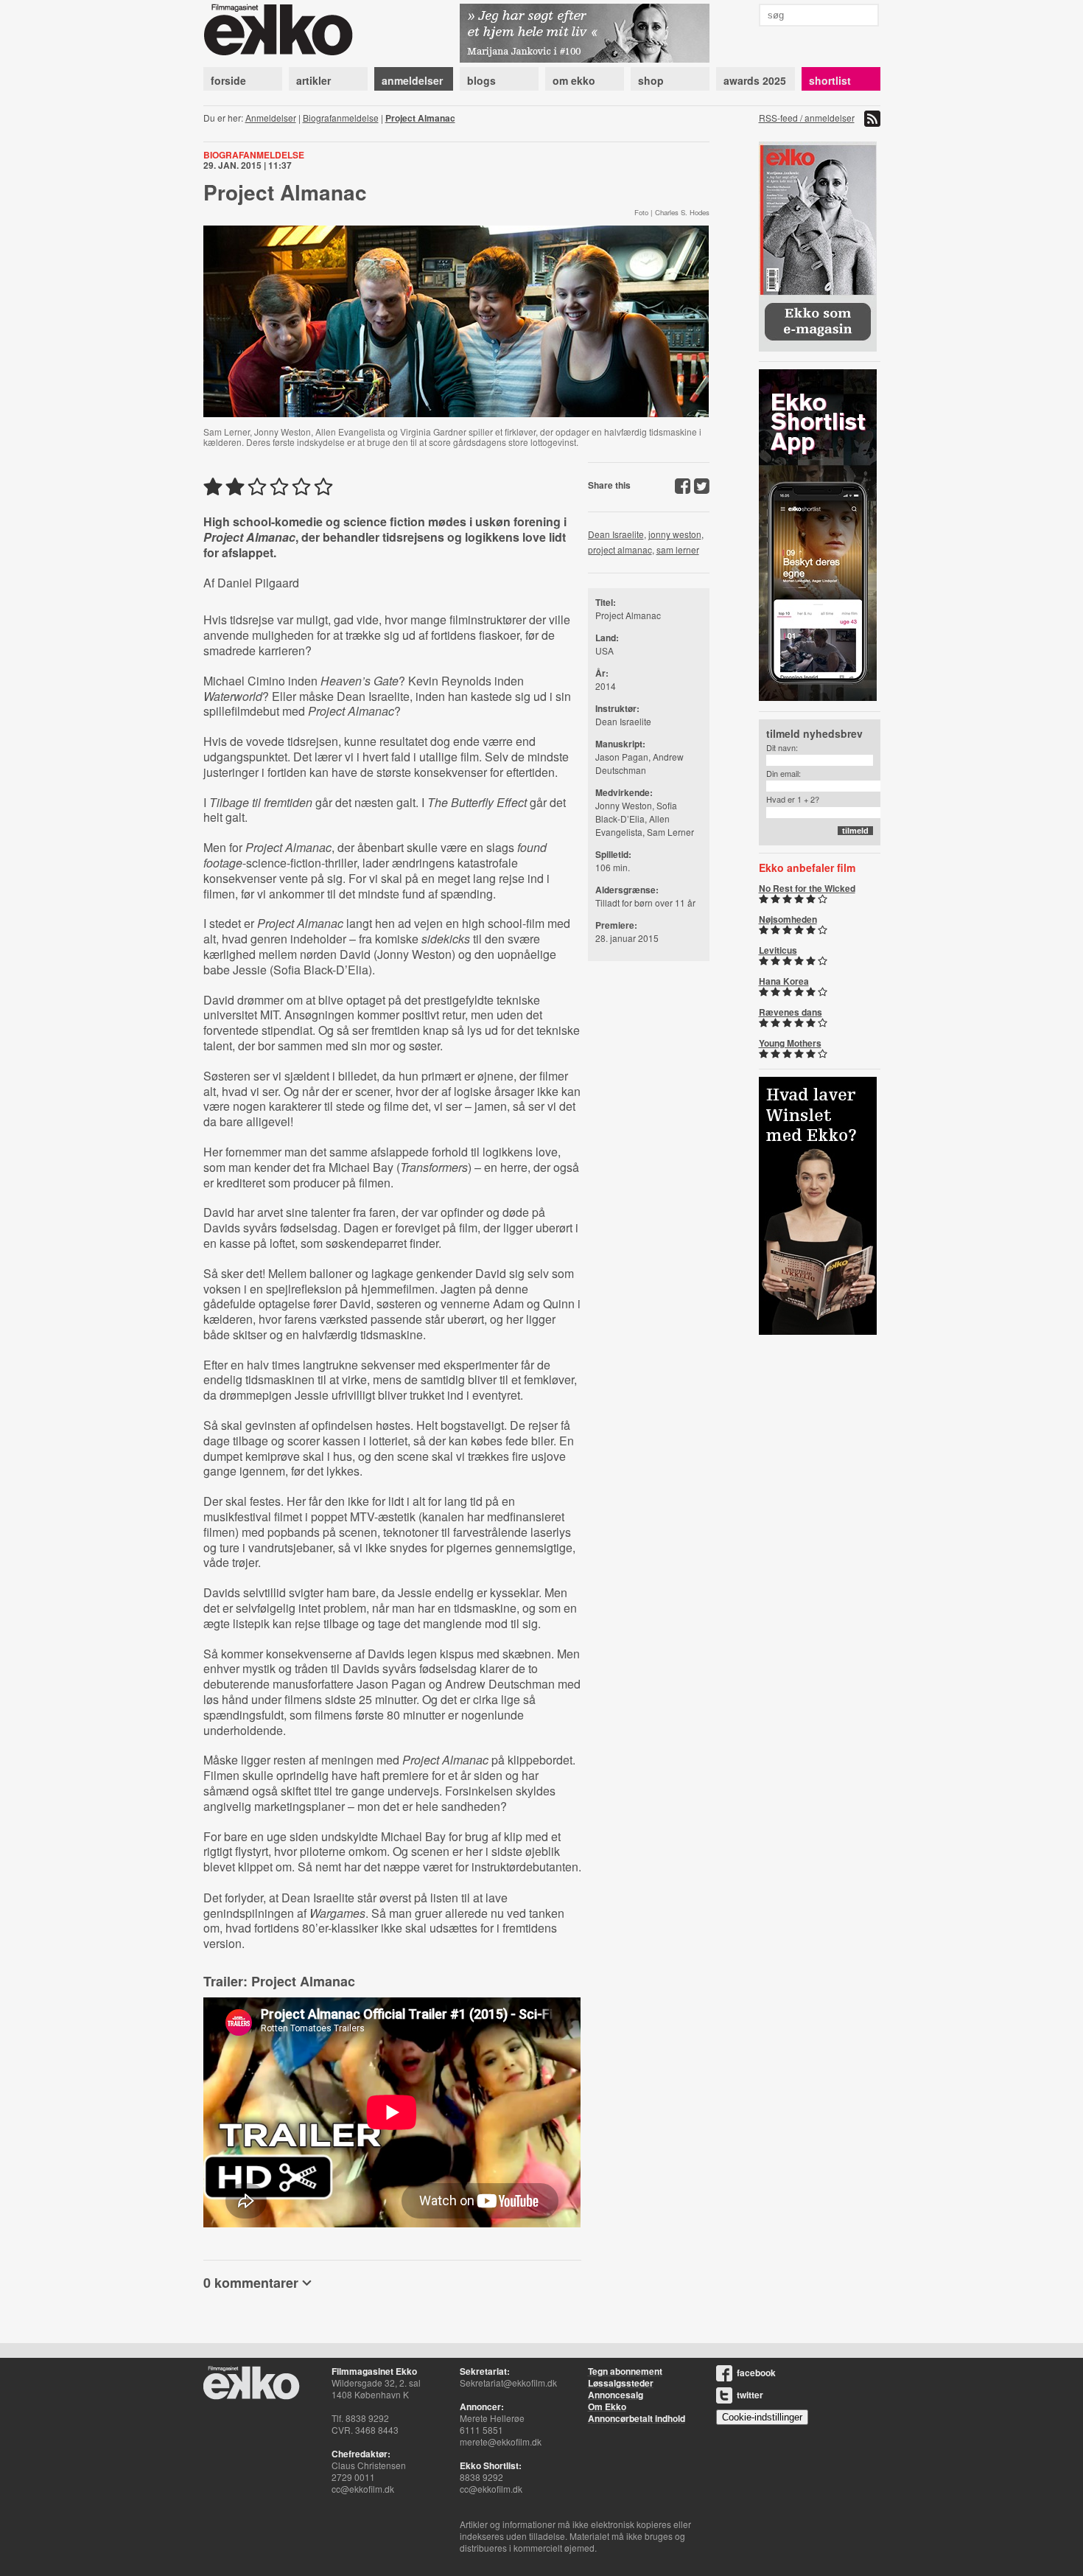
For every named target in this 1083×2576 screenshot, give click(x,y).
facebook (756, 2373)
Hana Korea (784, 981)
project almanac (620, 549)
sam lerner (678, 549)
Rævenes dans (791, 1012)
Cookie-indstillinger (762, 2417)
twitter (750, 2395)
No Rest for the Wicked (807, 888)
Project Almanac (420, 118)
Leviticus (778, 950)
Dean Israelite (616, 534)
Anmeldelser (271, 118)
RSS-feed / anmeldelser (807, 118)
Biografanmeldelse (341, 118)
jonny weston (675, 534)
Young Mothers (790, 1043)
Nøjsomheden (788, 919)
